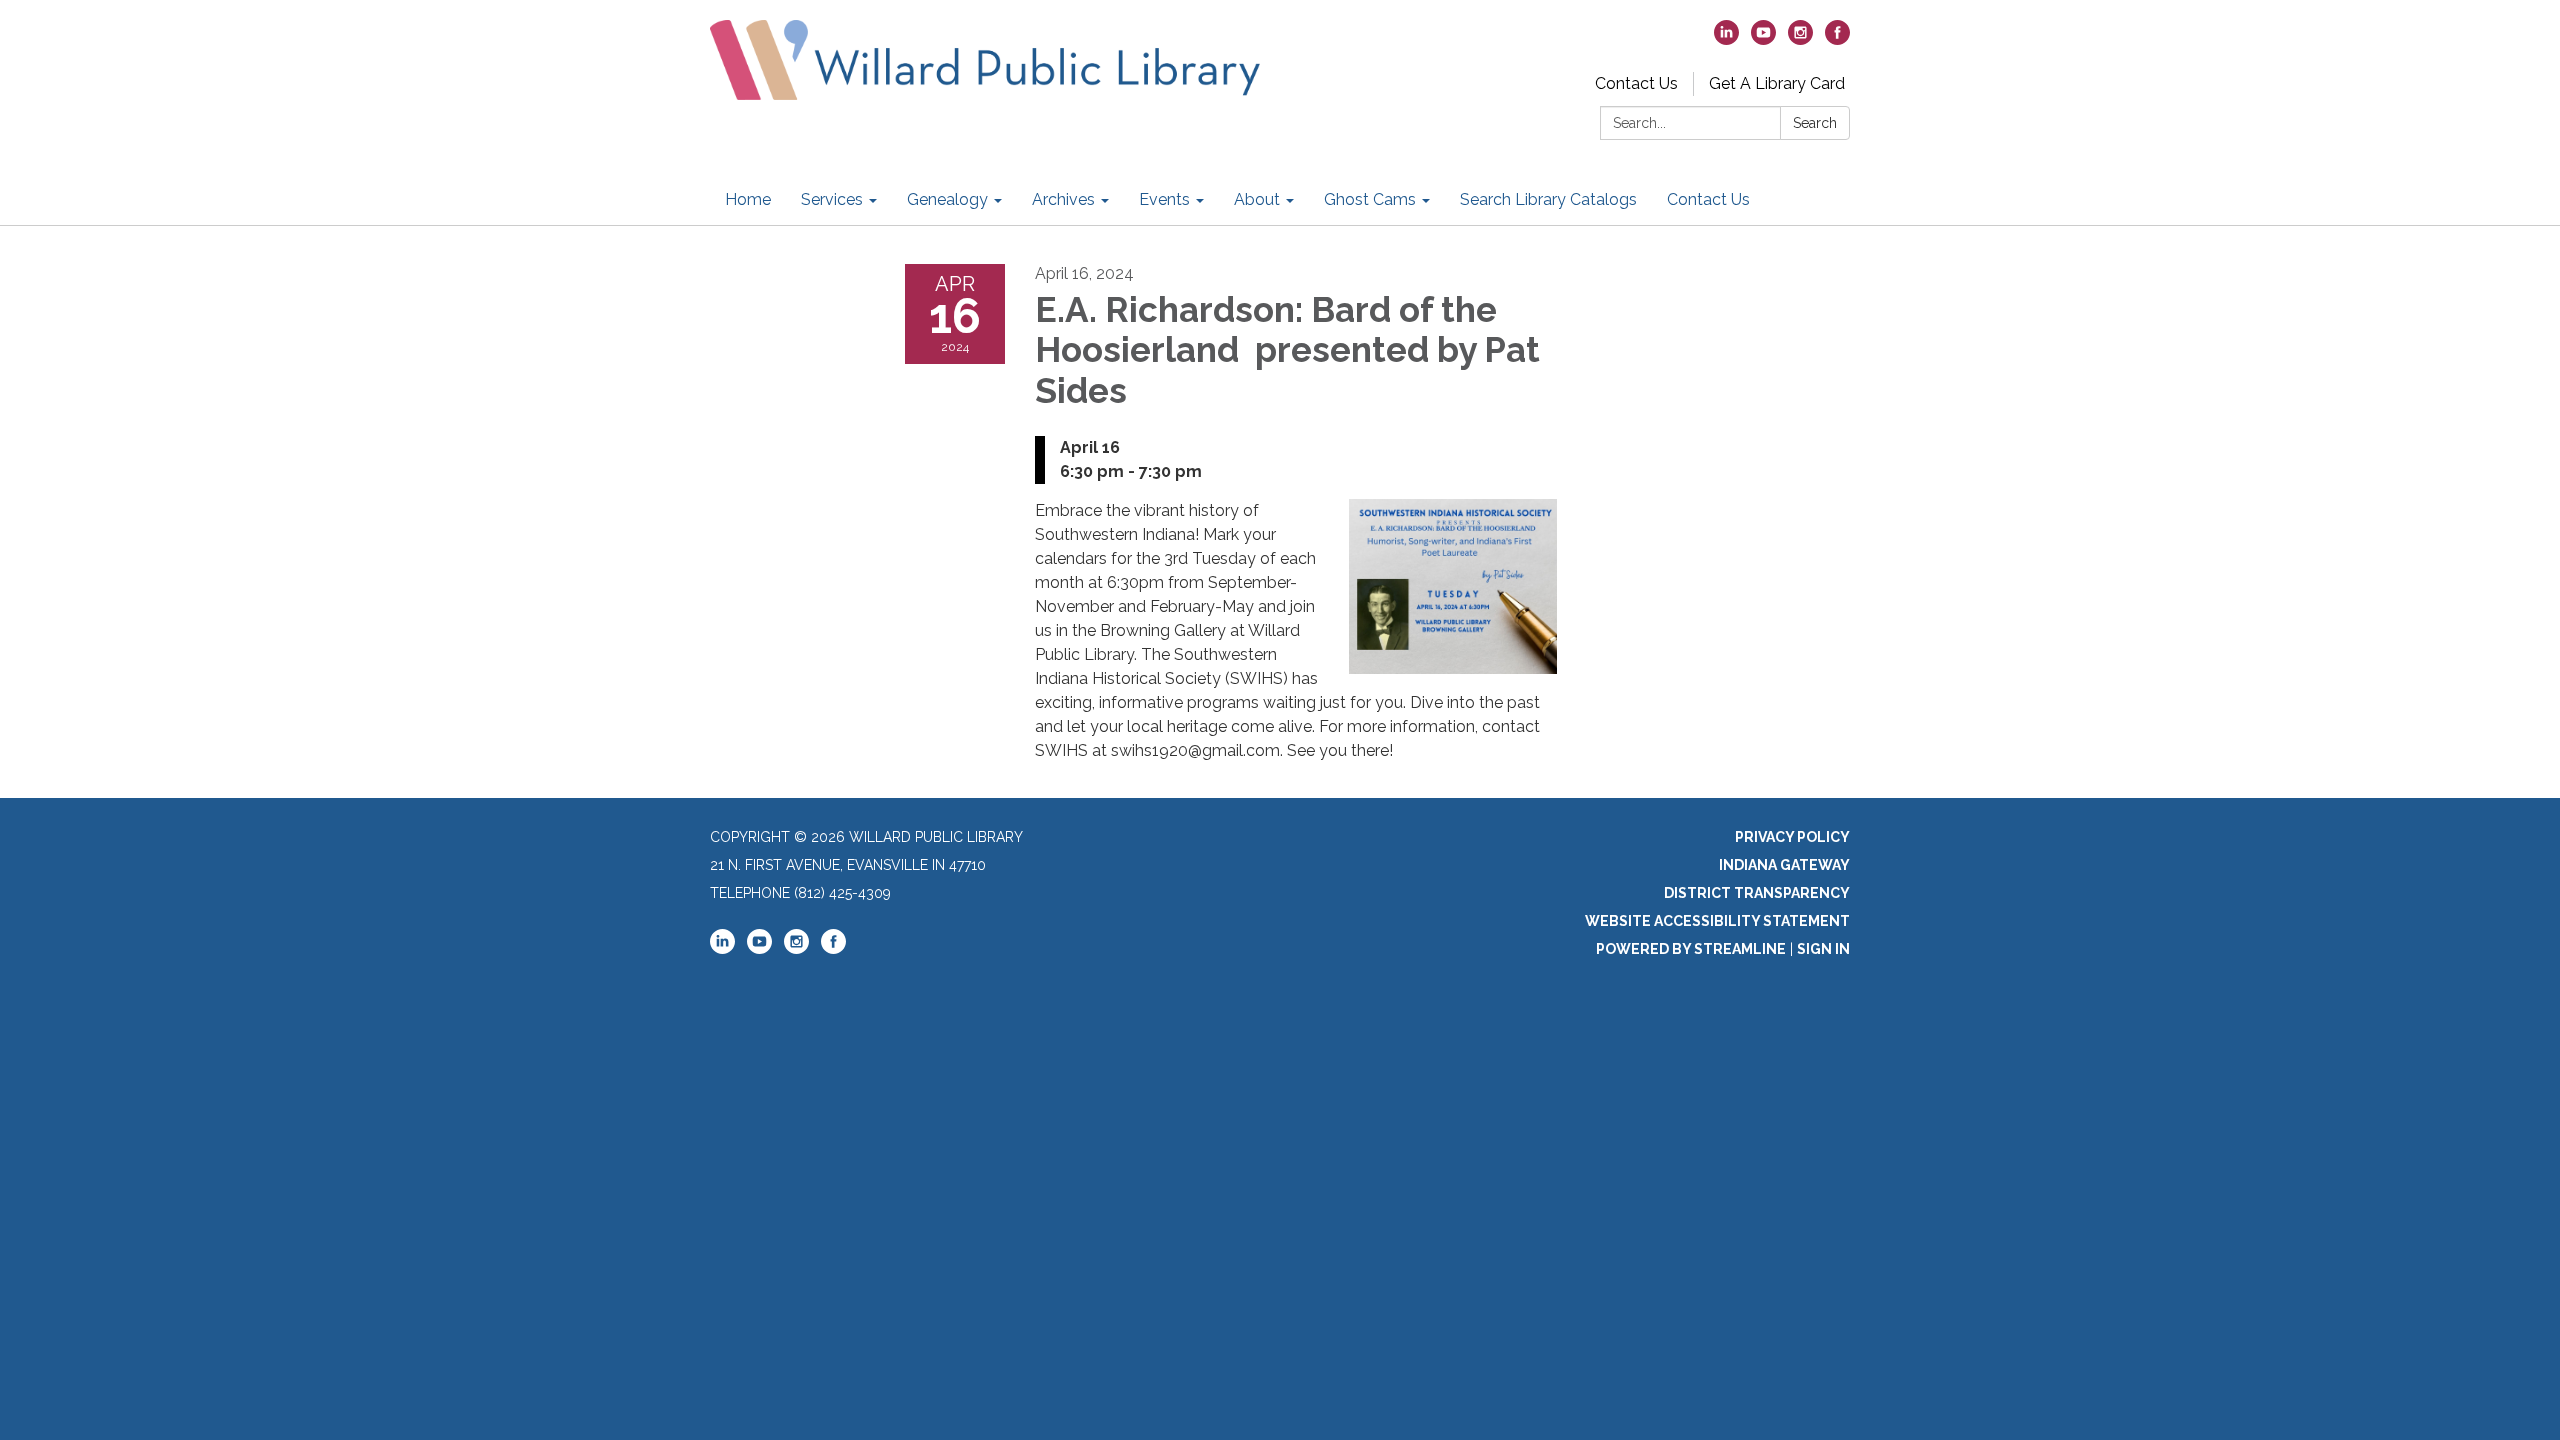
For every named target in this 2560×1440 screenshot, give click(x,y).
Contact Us (1636, 83)
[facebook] (1837, 39)
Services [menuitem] (832, 199)
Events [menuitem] (1164, 199)
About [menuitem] (1257, 199)
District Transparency (1757, 893)
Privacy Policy (1792, 837)
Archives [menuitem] (1063, 199)
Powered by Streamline (1691, 949)
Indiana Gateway (1784, 865)
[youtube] (1763, 39)
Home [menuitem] (748, 199)
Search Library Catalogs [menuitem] (1548, 199)
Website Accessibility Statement (1717, 921)
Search (1815, 123)
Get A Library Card (1777, 83)
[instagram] (1800, 39)
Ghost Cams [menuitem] (1370, 199)
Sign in (1823, 949)
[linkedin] (1726, 39)
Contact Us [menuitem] (1708, 199)
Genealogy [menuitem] (947, 199)
